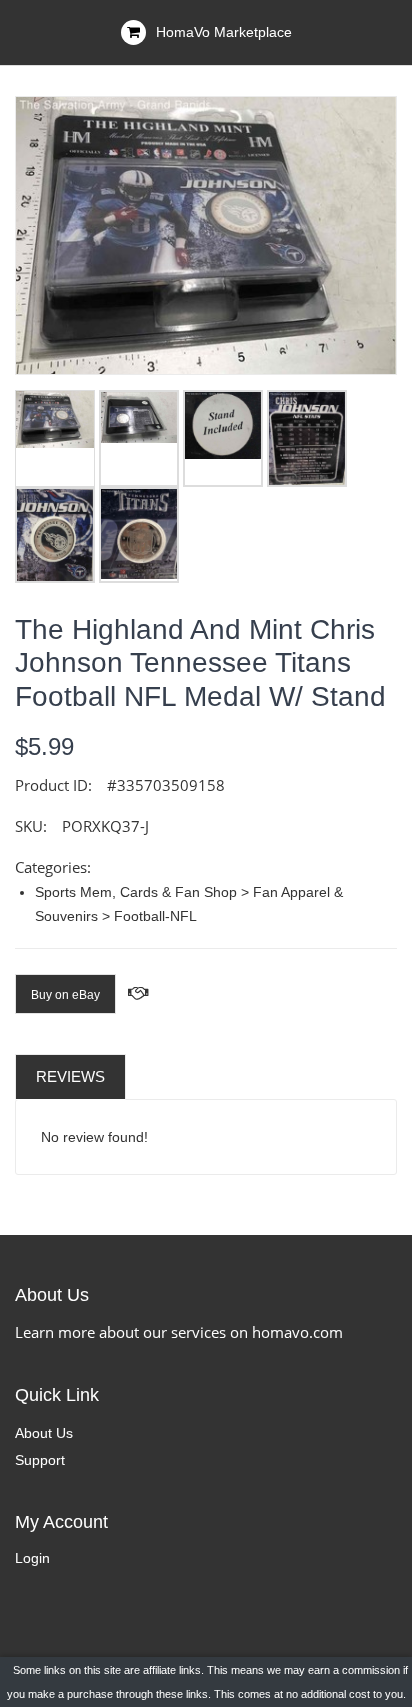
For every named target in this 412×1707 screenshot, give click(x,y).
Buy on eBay (65, 995)
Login (32, 1558)
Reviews (70, 1076)
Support (40, 1460)
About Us (44, 1433)
